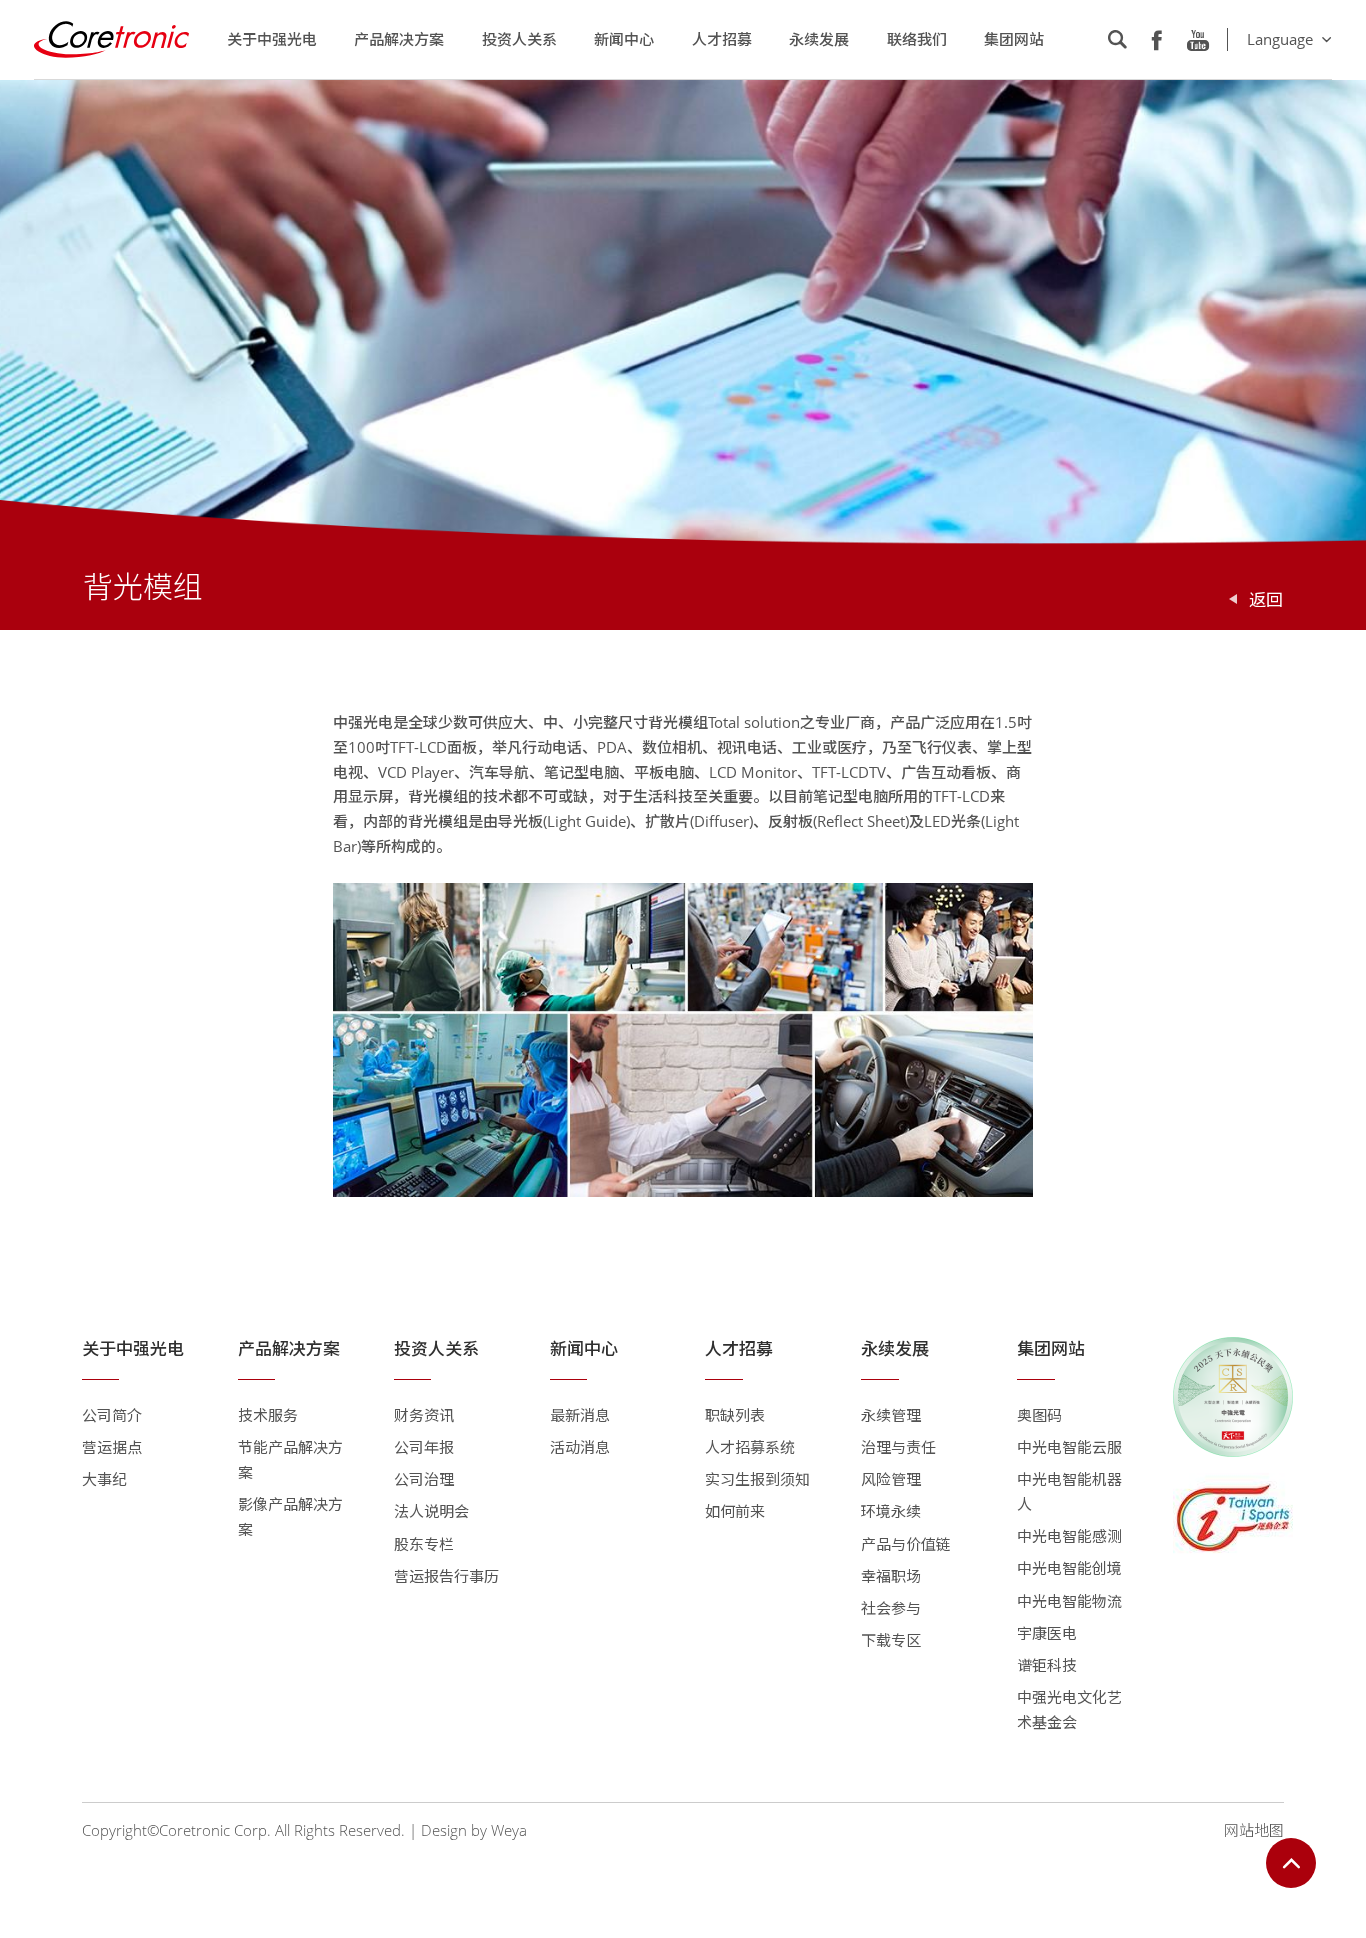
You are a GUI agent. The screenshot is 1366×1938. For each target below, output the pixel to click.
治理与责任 (898, 1447)
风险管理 (891, 1479)
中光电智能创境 (1069, 1568)
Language (1280, 39)
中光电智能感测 (1069, 1536)
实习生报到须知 (757, 1479)
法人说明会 (431, 1511)
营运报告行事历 (446, 1576)
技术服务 (268, 1415)
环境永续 (891, 1511)
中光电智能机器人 (1069, 1491)
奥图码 (1039, 1415)
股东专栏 (424, 1544)
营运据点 (112, 1447)
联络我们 (917, 39)
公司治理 (424, 1479)
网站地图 (1254, 1830)
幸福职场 (891, 1576)
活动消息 (580, 1447)
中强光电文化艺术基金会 (1069, 1709)
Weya (509, 1830)
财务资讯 (424, 1415)
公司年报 (424, 1447)
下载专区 (891, 1640)
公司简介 (112, 1415)
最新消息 (580, 1415)
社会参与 (891, 1608)
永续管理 (891, 1415)
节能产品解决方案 (290, 1459)
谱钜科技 (1047, 1665)
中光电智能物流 (1069, 1601)
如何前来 (735, 1511)
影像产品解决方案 (290, 1516)
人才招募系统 (750, 1447)
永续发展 (819, 39)
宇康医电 (1047, 1633)
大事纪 (104, 1479)
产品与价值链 (906, 1544)
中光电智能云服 (1069, 1447)
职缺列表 (735, 1415)
